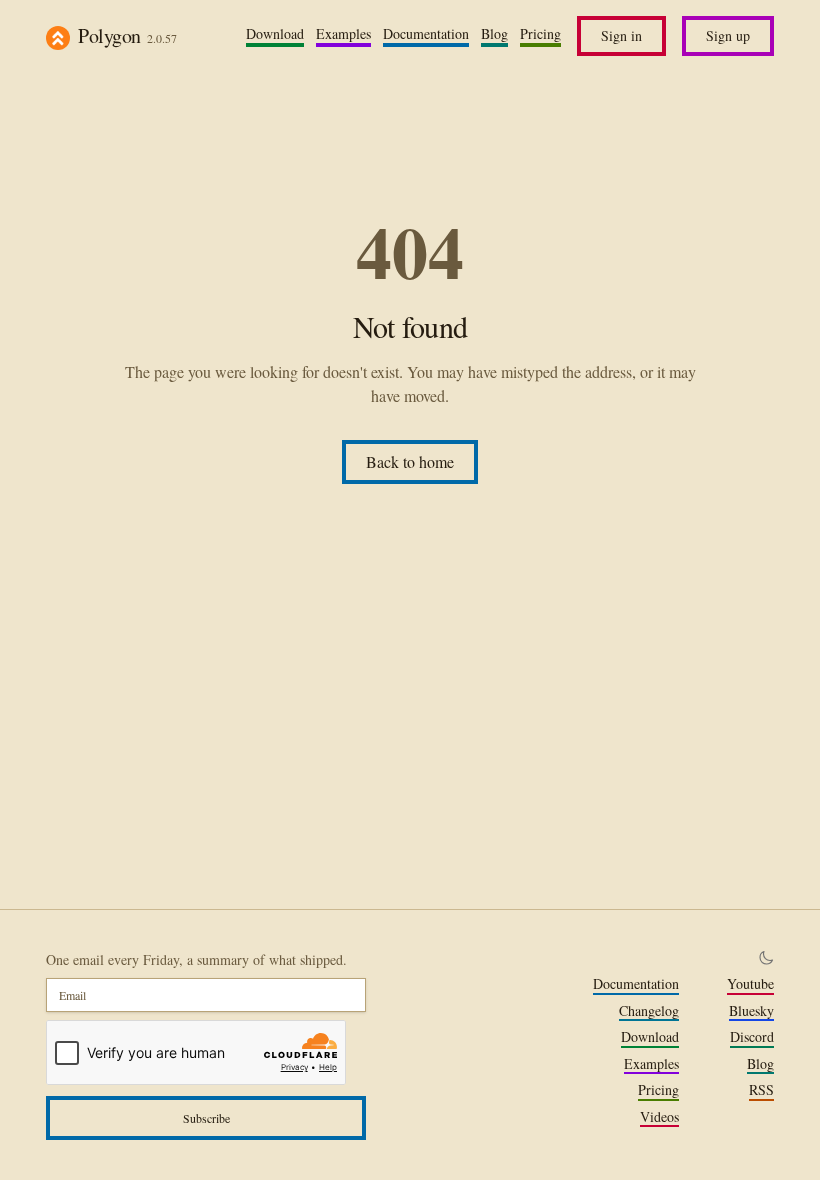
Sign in (621, 35)
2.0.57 (162, 38)
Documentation (426, 34)
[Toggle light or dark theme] (766, 958)
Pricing (540, 34)
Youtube (750, 984)
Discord (752, 1037)
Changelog (649, 1011)
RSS (761, 1090)
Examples (343, 34)
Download (275, 34)
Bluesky (751, 1011)
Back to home (410, 461)
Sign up (728, 35)
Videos (659, 1117)
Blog (494, 34)
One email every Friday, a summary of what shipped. (196, 959)
